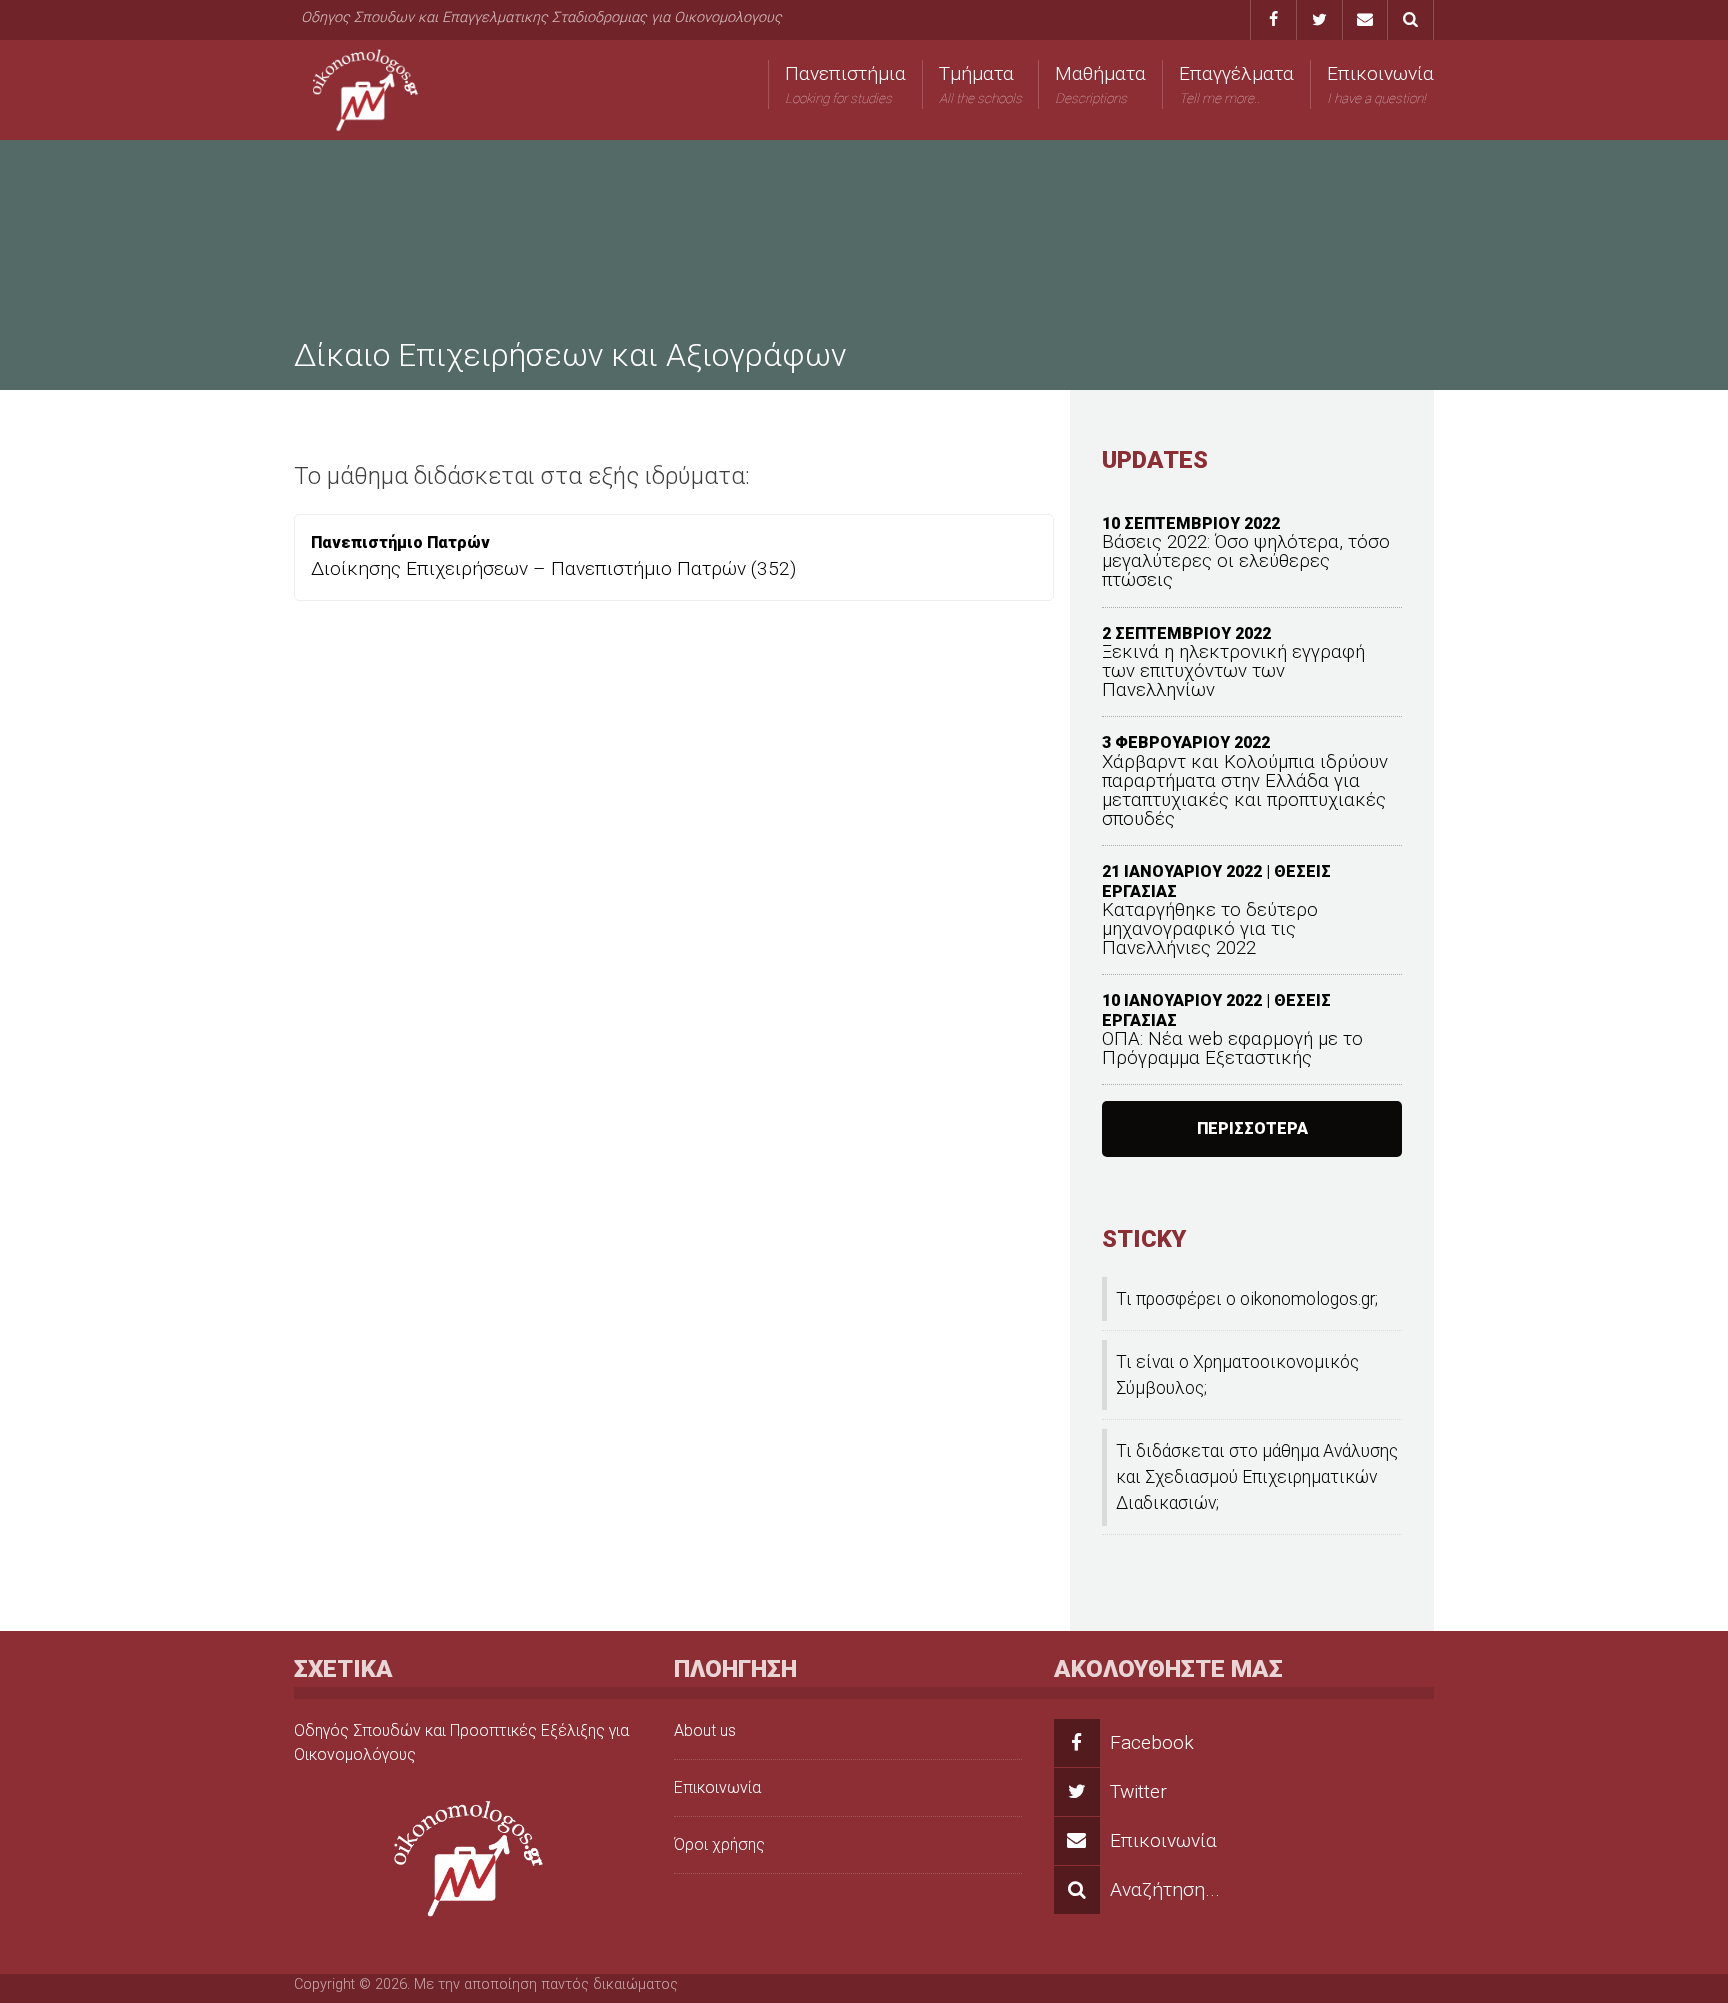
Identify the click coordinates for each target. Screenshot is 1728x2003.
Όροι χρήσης (719, 1844)
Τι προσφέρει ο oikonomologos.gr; (1247, 1299)
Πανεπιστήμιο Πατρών (400, 542)
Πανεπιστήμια (845, 84)
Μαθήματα (1100, 84)
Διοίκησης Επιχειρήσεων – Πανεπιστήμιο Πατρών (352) (553, 568)
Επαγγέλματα (1236, 84)
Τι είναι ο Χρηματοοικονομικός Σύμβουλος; (1237, 1375)
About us (705, 1730)
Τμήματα (980, 84)
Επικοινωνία (1380, 84)
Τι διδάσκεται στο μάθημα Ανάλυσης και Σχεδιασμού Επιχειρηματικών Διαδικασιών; (1257, 1477)
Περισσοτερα (1252, 1128)
